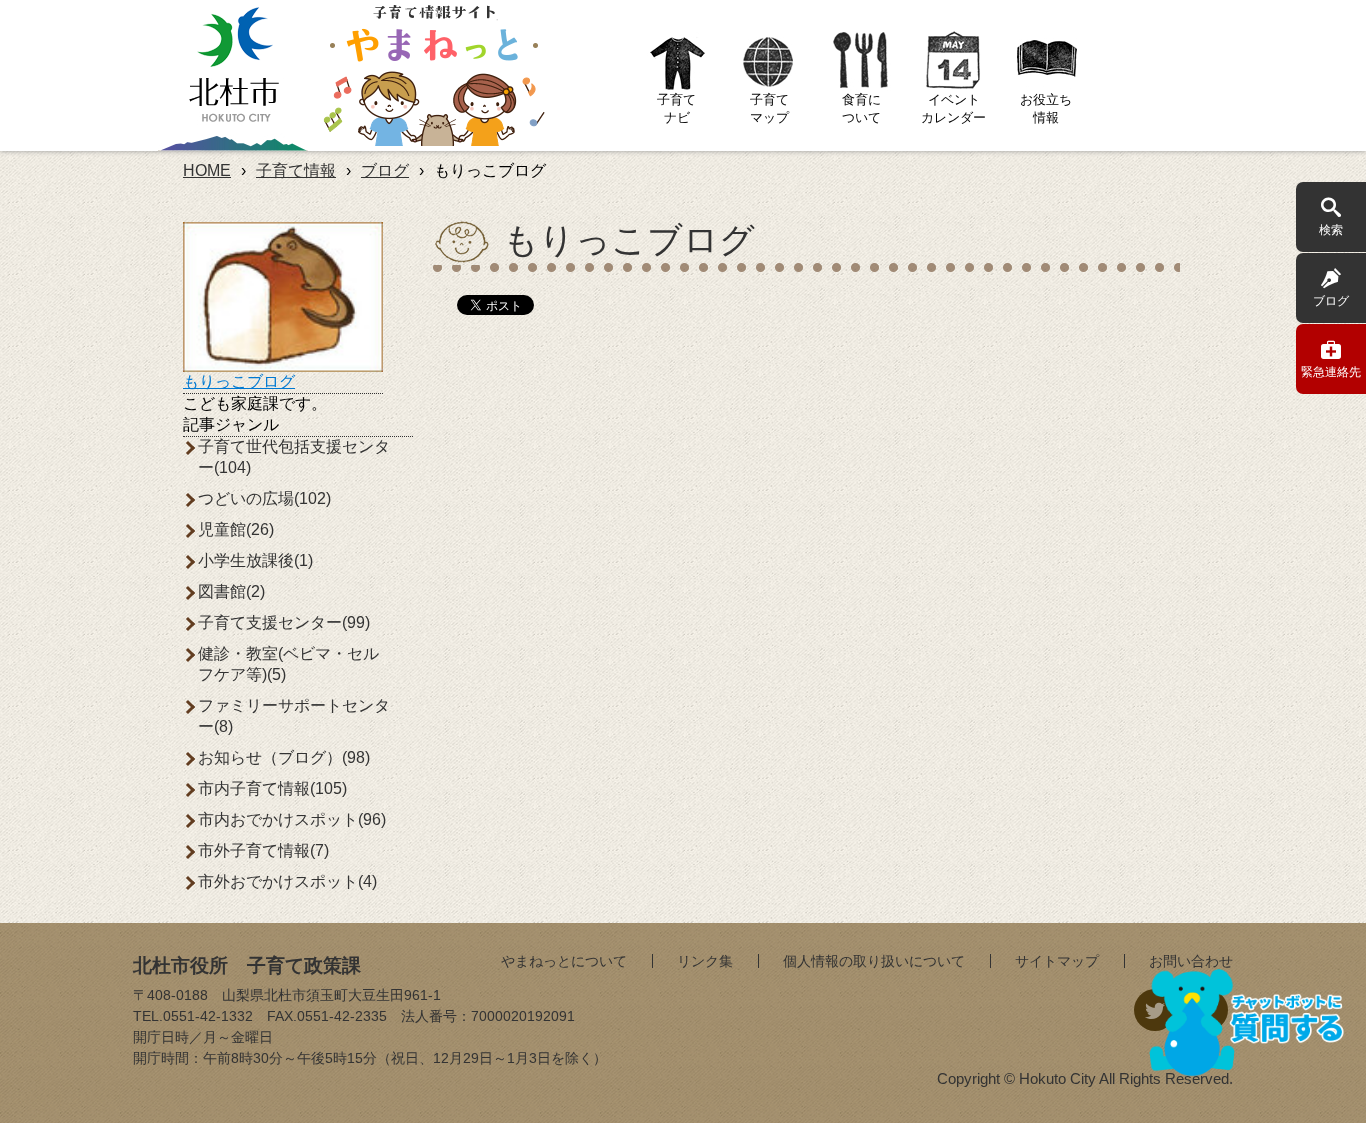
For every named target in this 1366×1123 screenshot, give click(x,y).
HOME (207, 170)
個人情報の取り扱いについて (874, 961)
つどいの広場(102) (264, 498)
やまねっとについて (564, 961)
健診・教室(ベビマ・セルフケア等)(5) (288, 664)
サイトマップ (1057, 961)
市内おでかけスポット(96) (292, 819)
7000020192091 (523, 1016)
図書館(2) (231, 591)
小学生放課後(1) (255, 560)
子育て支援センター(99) (284, 622)
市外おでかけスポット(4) (287, 881)
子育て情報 (296, 170)
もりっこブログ (239, 381)
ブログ (385, 170)
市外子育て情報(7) (263, 850)
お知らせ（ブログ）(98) (284, 757)
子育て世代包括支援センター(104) (294, 457)
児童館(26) (236, 529)
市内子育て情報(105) (272, 788)
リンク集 (705, 961)
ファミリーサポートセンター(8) (294, 716)
